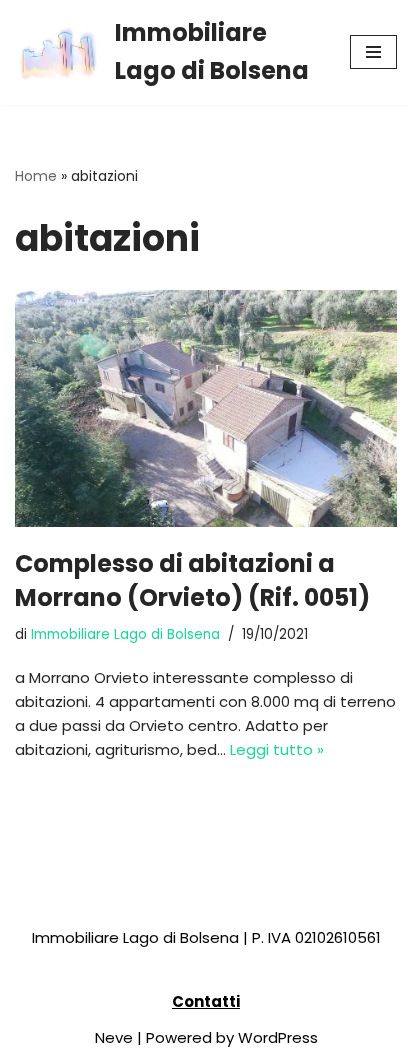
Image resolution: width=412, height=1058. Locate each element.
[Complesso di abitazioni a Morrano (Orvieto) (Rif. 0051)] (206, 408)
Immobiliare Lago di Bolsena (125, 634)
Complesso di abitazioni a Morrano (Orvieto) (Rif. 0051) (192, 580)
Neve (114, 1037)
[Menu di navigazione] (373, 52)
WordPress (278, 1037)
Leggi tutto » (277, 749)
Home (36, 176)
